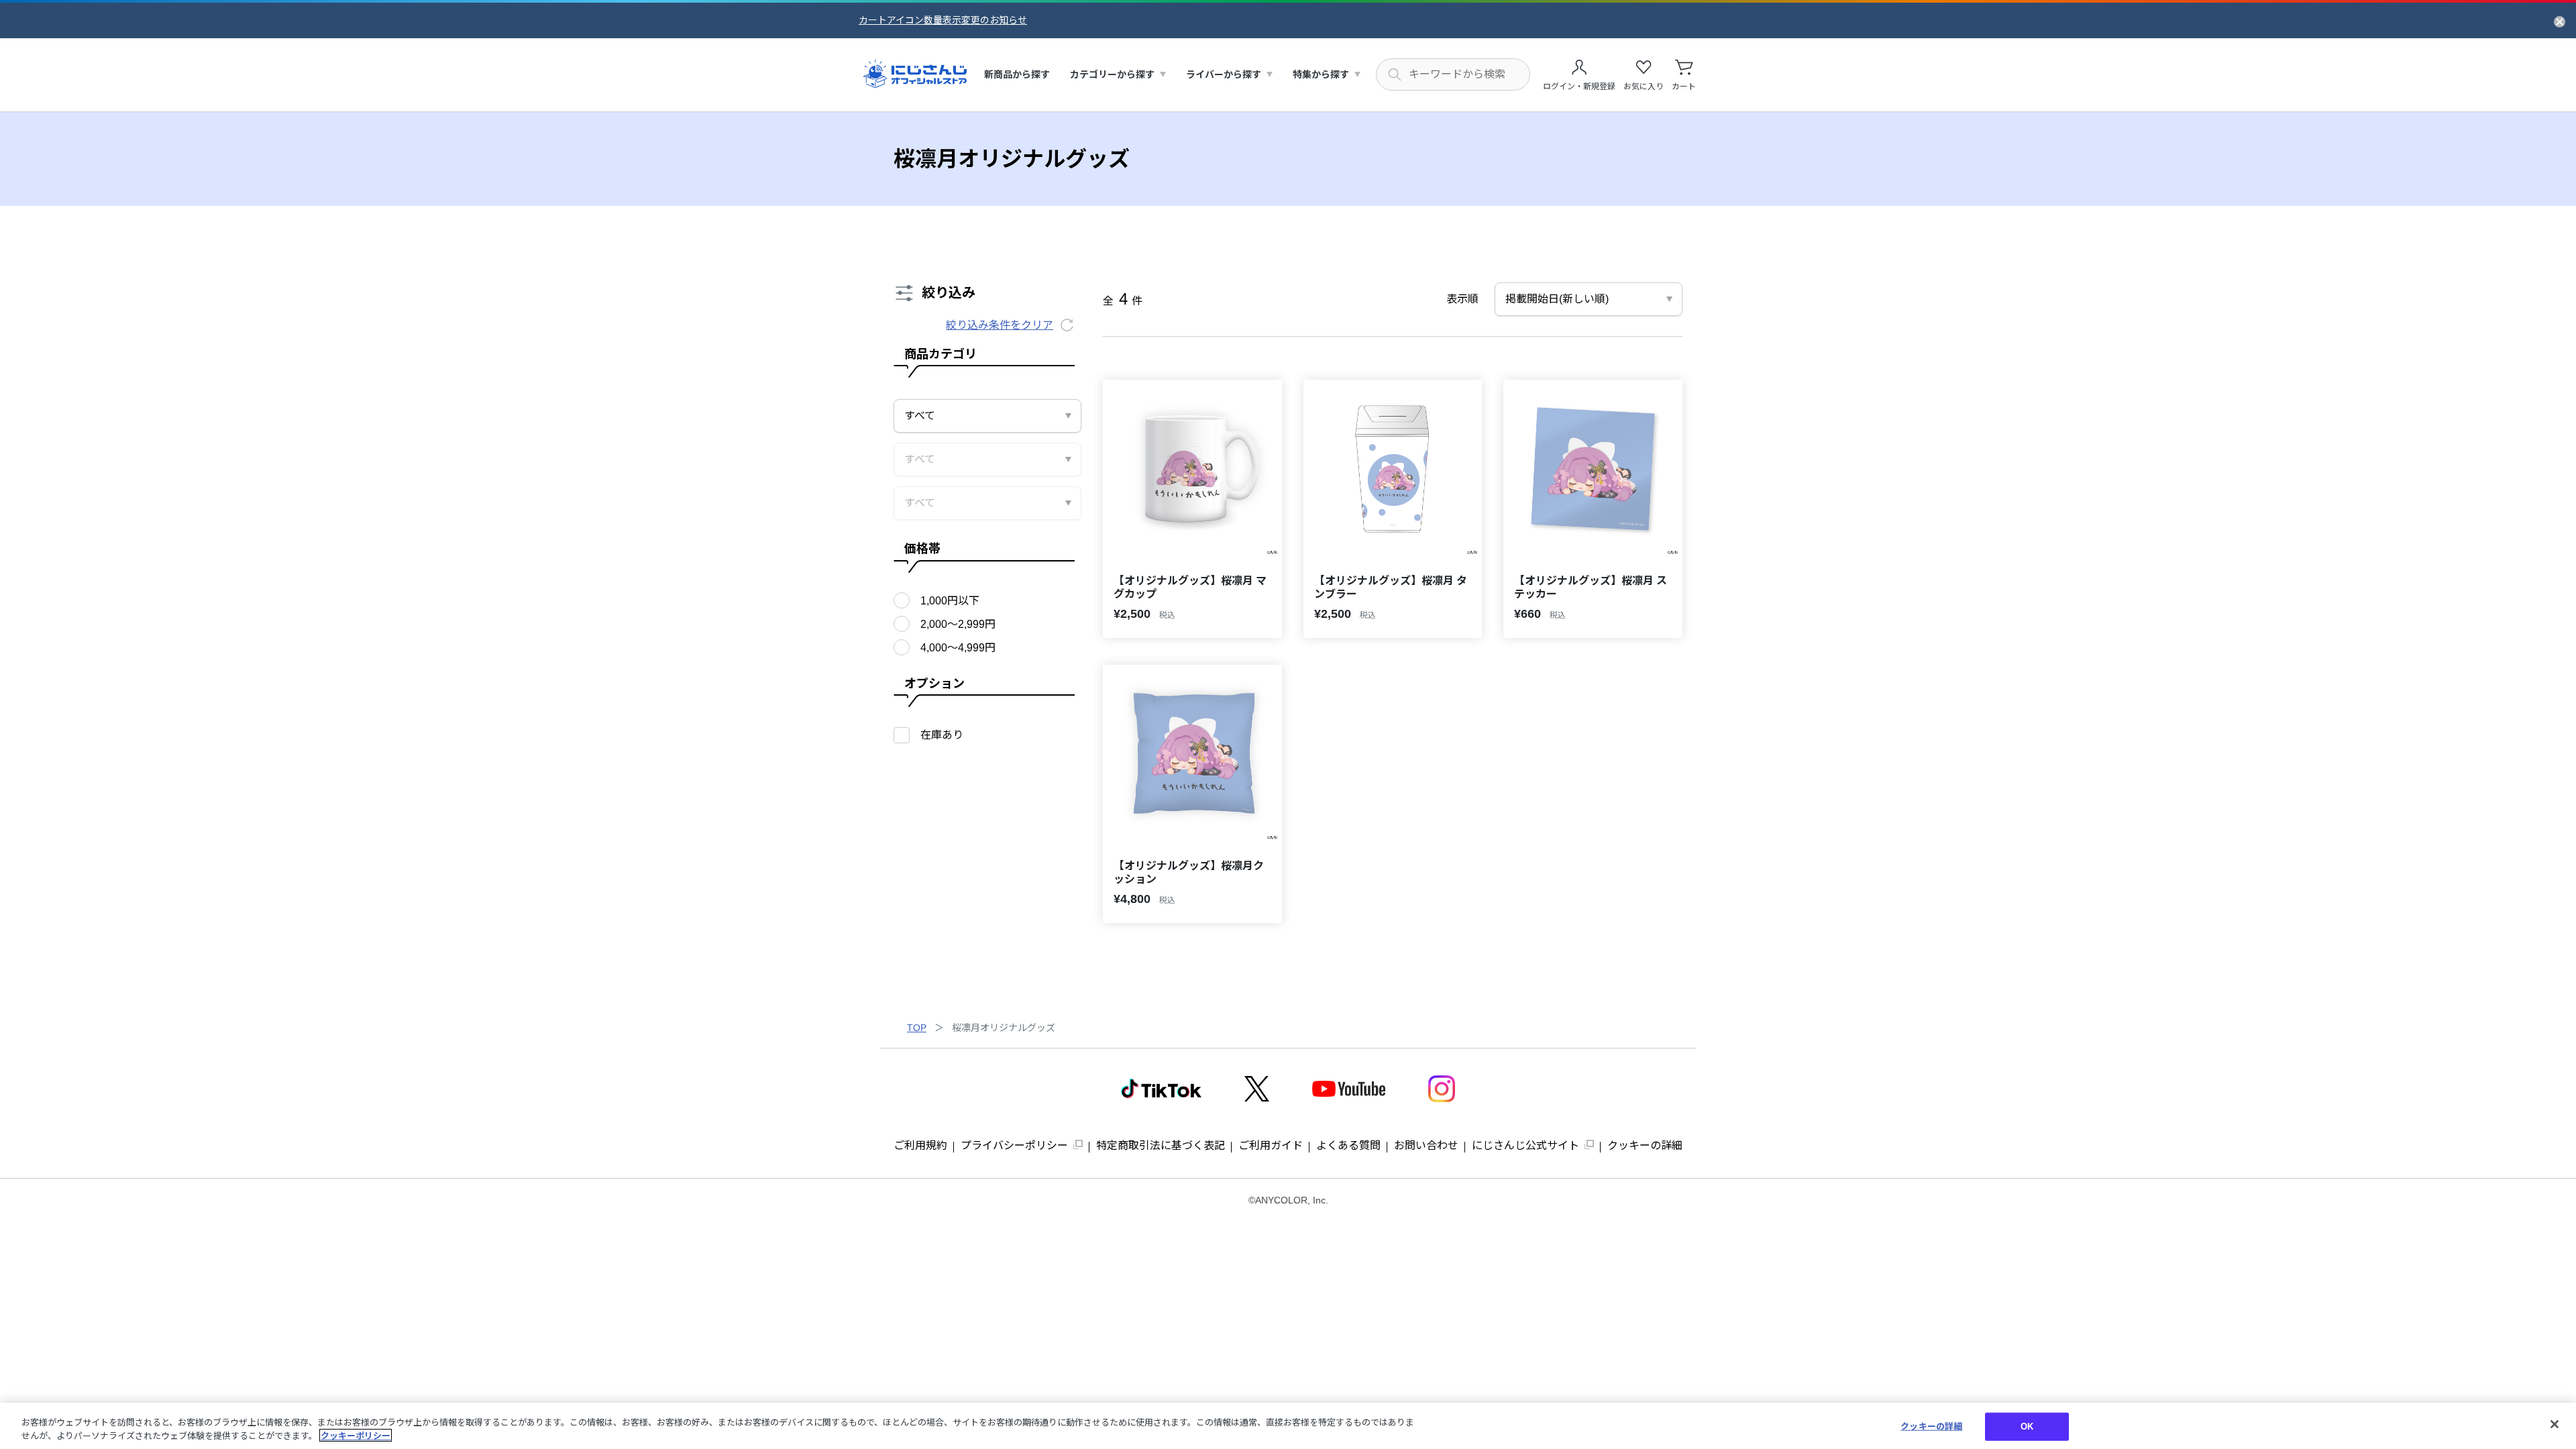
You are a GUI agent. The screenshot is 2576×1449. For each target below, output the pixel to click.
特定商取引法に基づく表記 (1161, 1145)
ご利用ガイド (1271, 1145)
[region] (1288, 1426)
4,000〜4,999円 (958, 648)
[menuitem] (1017, 75)
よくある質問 (1348, 1145)
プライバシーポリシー (1014, 1145)
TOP (917, 1028)
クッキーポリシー (356, 1435)
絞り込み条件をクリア (1000, 325)
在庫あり (942, 735)
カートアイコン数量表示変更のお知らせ (943, 20)
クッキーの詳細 (1645, 1145)
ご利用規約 (920, 1145)
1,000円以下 (950, 601)
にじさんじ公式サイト (1525, 1145)
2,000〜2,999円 (958, 624)
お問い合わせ (1426, 1145)
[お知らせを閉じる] (2560, 21)
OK (2027, 1427)
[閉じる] (2555, 1424)
